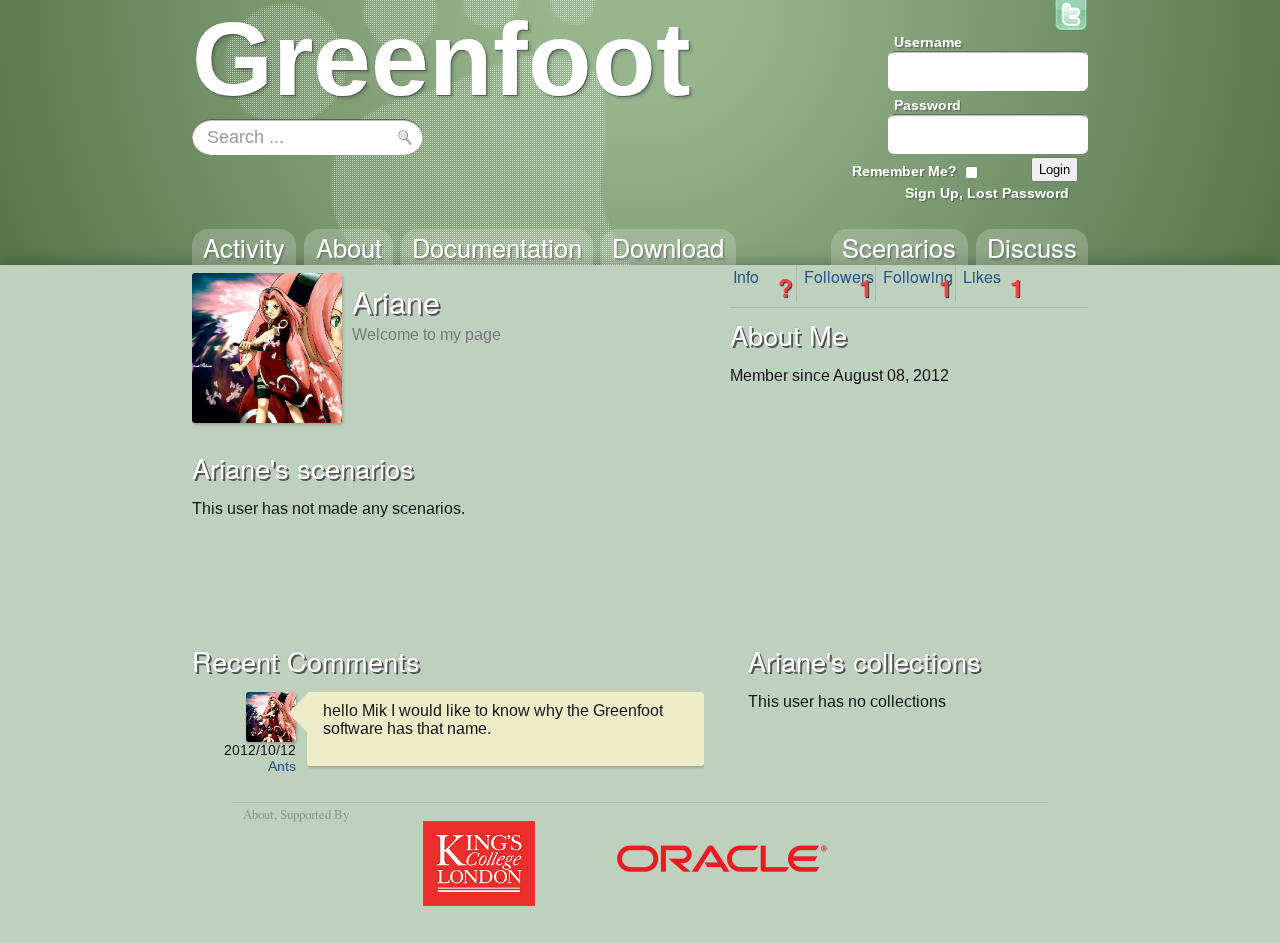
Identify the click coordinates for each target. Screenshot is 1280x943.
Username (928, 42)
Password (927, 105)
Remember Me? (904, 171)
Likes (993, 283)
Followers (839, 283)
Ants (282, 766)
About (258, 814)
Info (763, 283)
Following (918, 283)
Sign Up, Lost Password (987, 193)
